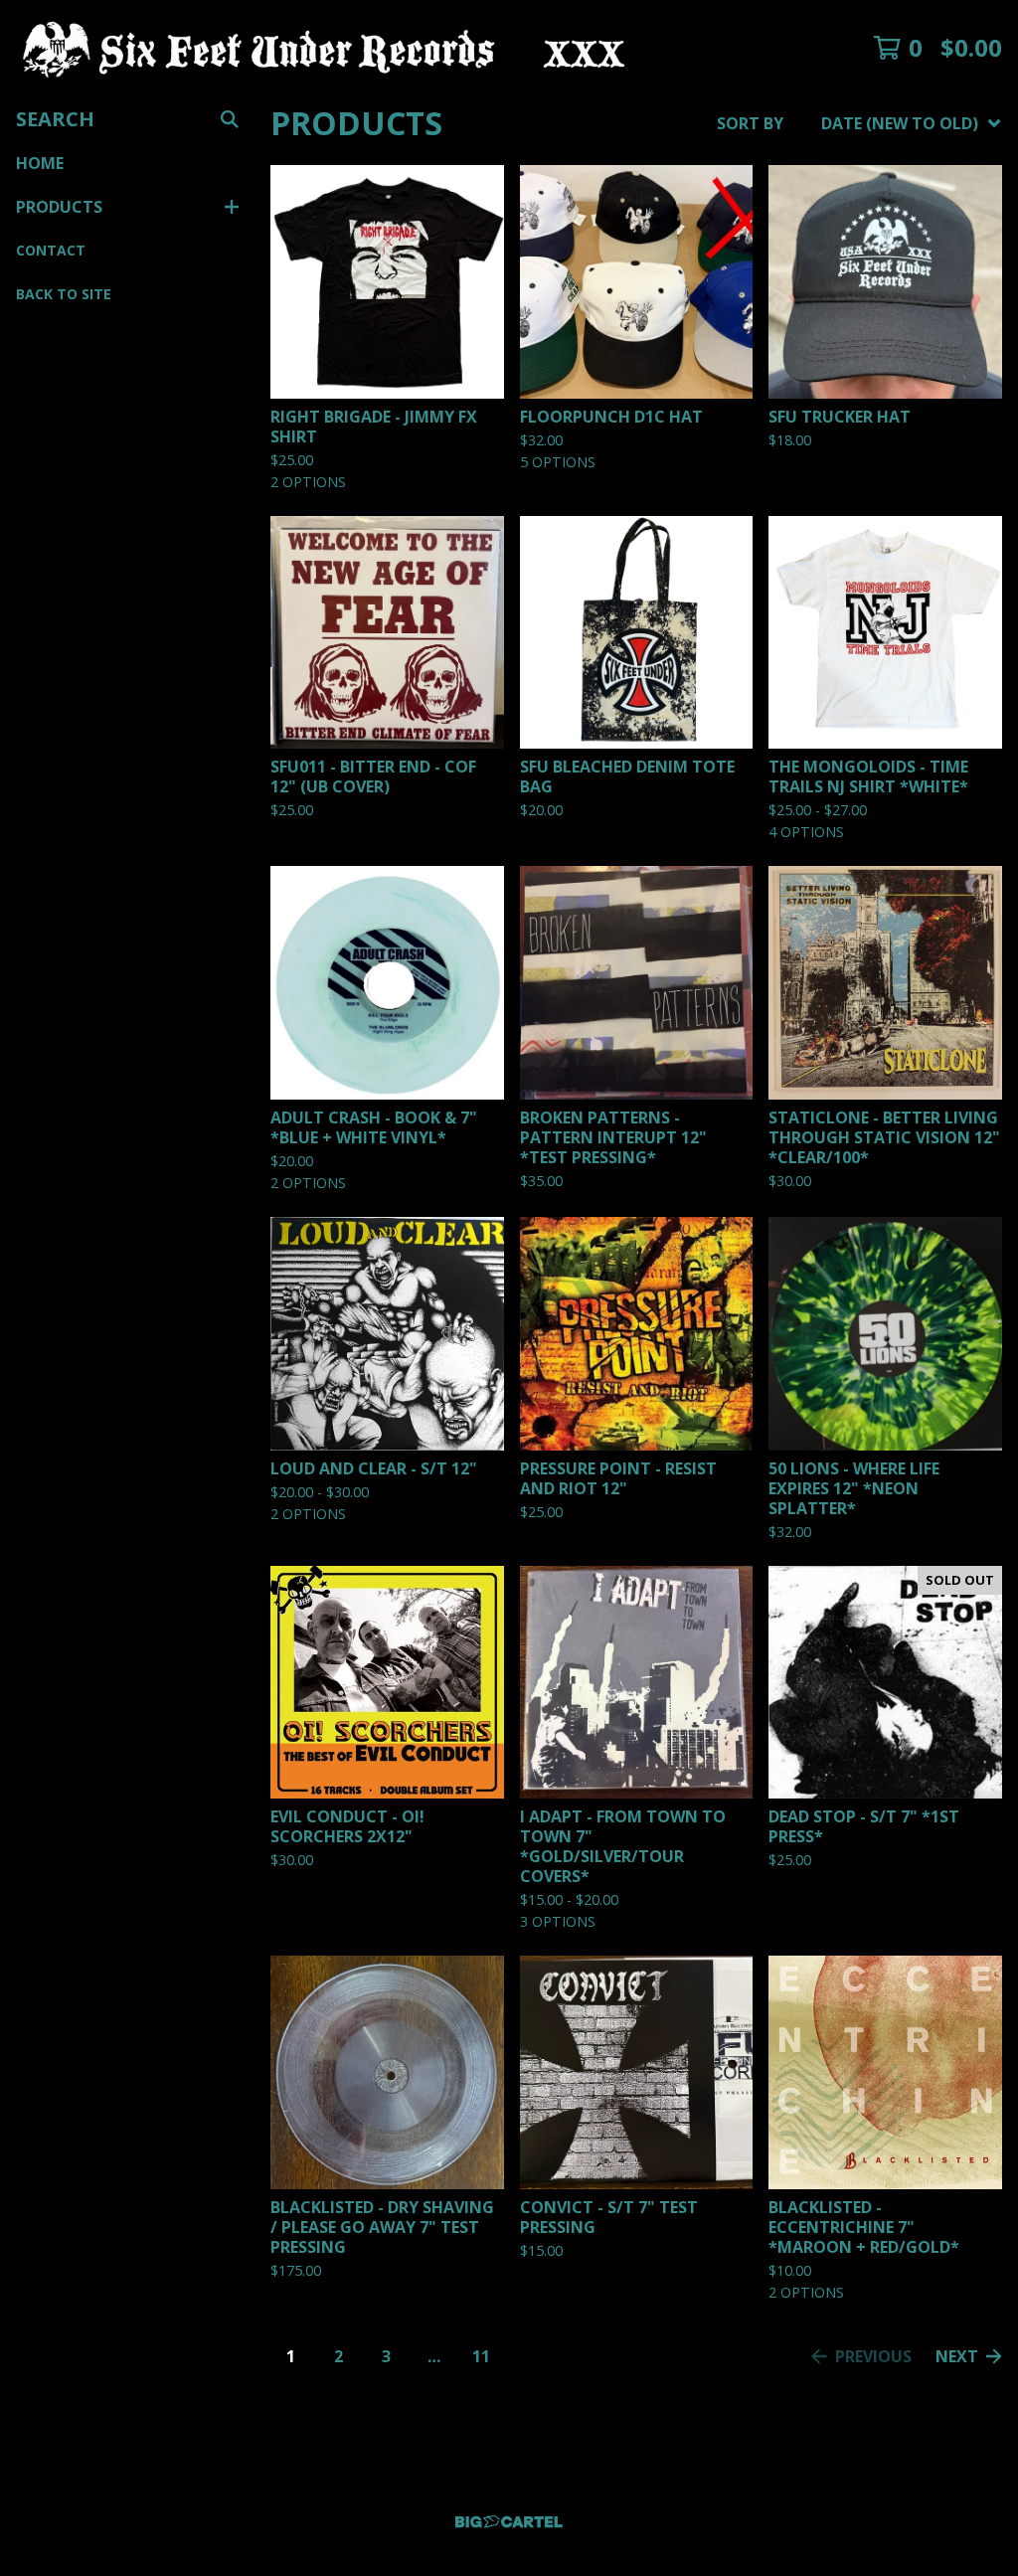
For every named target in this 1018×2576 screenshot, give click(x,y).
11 (481, 2356)
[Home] (324, 48)
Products (59, 207)
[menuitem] (859, 123)
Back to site (64, 294)
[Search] (230, 119)
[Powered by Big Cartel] (509, 2522)
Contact (51, 250)
